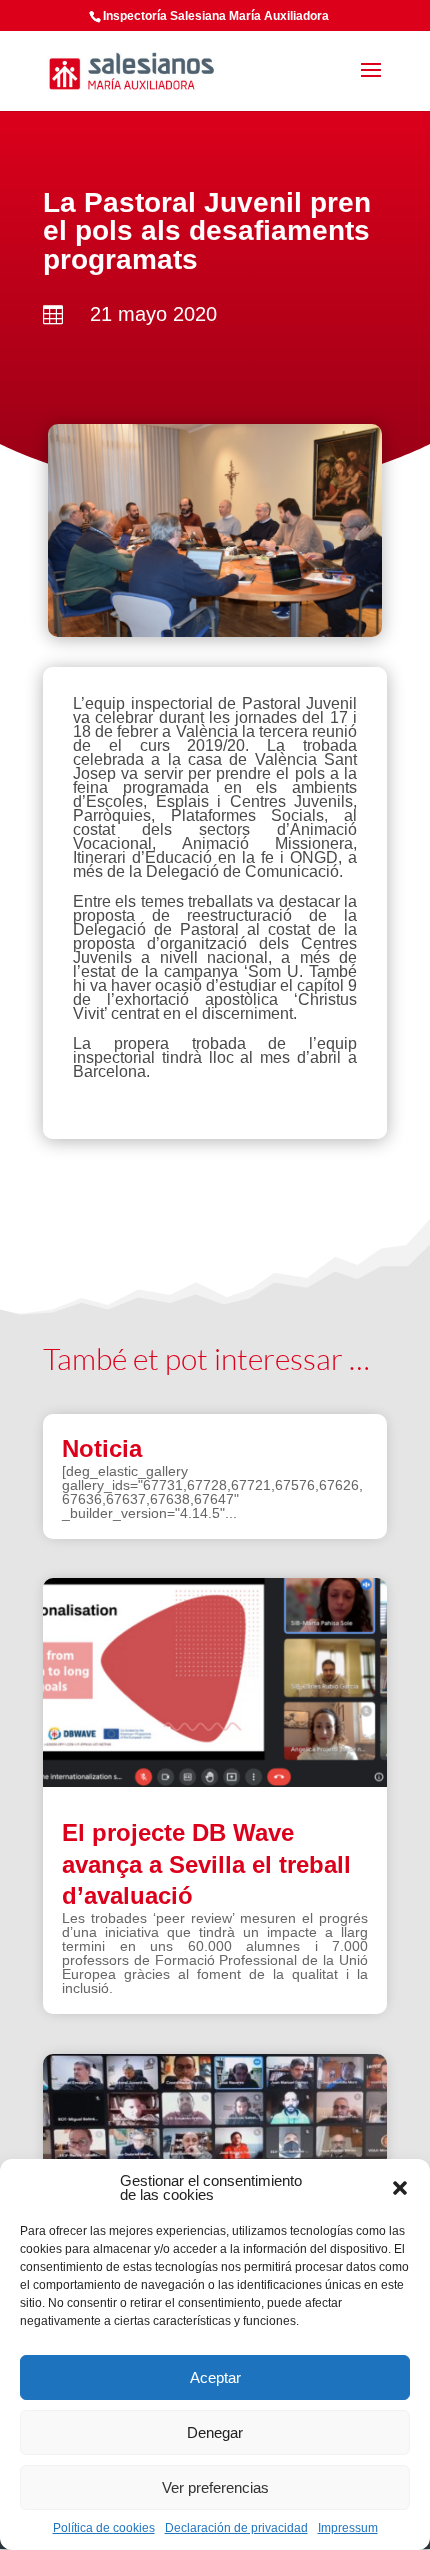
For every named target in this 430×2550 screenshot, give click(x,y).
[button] (400, 2188)
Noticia (102, 1448)
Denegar (215, 2432)
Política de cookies (104, 2528)
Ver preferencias (215, 2487)
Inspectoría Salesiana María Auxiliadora (216, 16)
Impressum (348, 2528)
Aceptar (215, 2377)
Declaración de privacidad (236, 2528)
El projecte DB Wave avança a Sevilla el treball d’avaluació (206, 1863)
